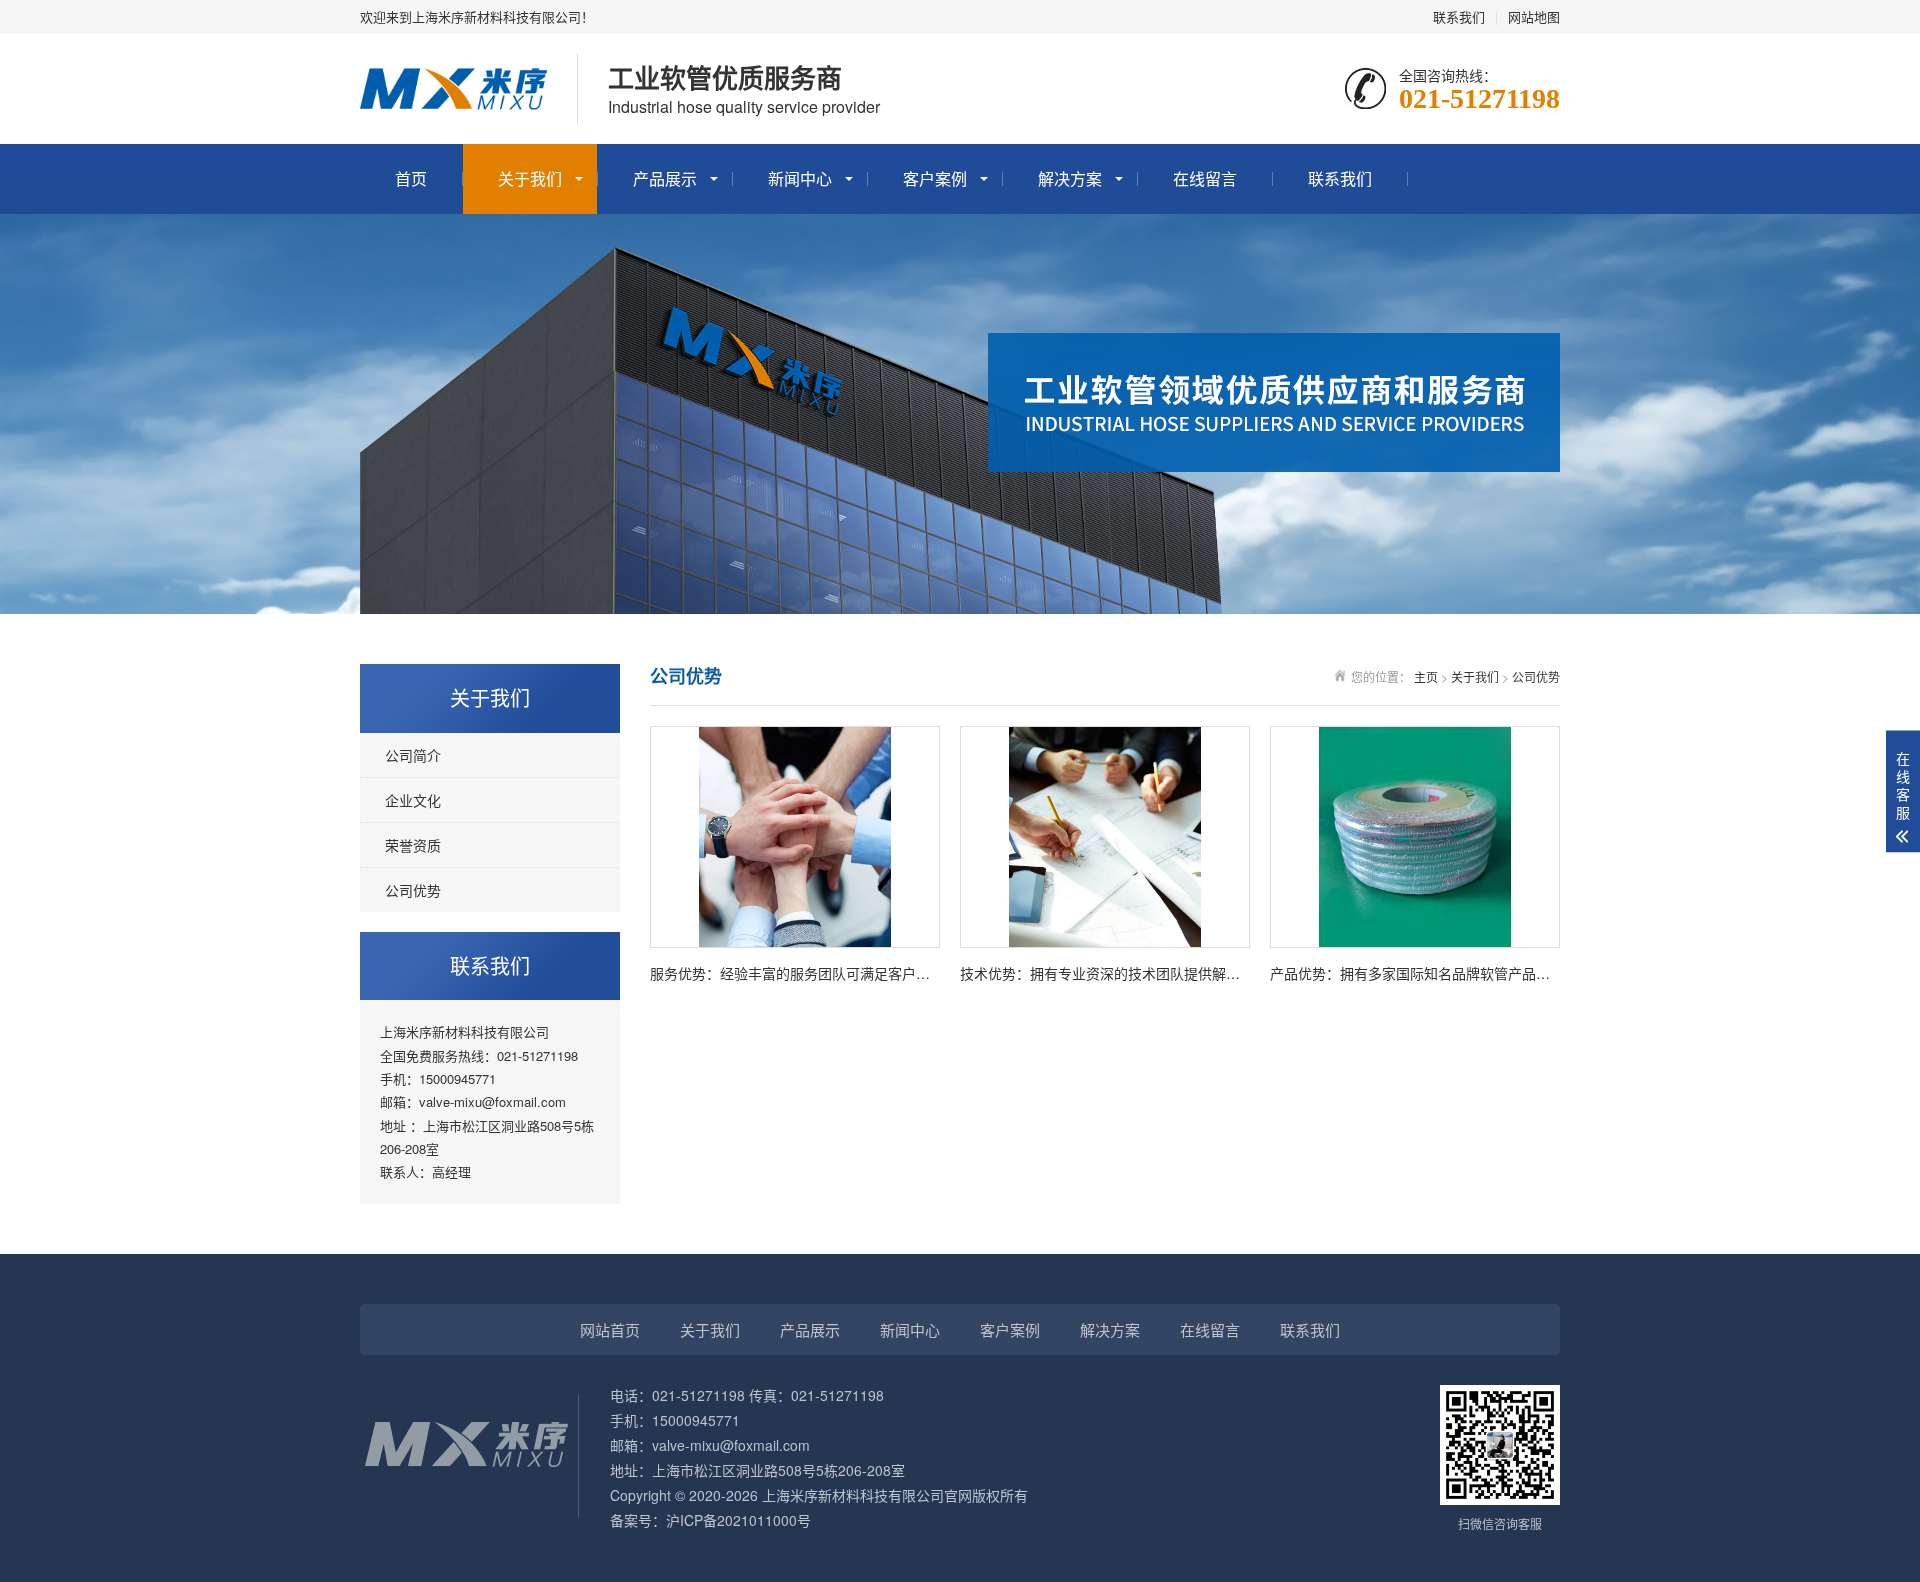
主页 (1426, 676)
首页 (411, 178)
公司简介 (413, 755)
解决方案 (1070, 178)
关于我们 (530, 178)
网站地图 (1534, 16)
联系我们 (1459, 16)
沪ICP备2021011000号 (738, 1520)
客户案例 (935, 178)
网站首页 (610, 1329)
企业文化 (413, 800)
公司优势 (413, 890)
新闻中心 (800, 178)
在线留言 (1205, 178)
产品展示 (665, 178)
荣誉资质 (413, 845)
